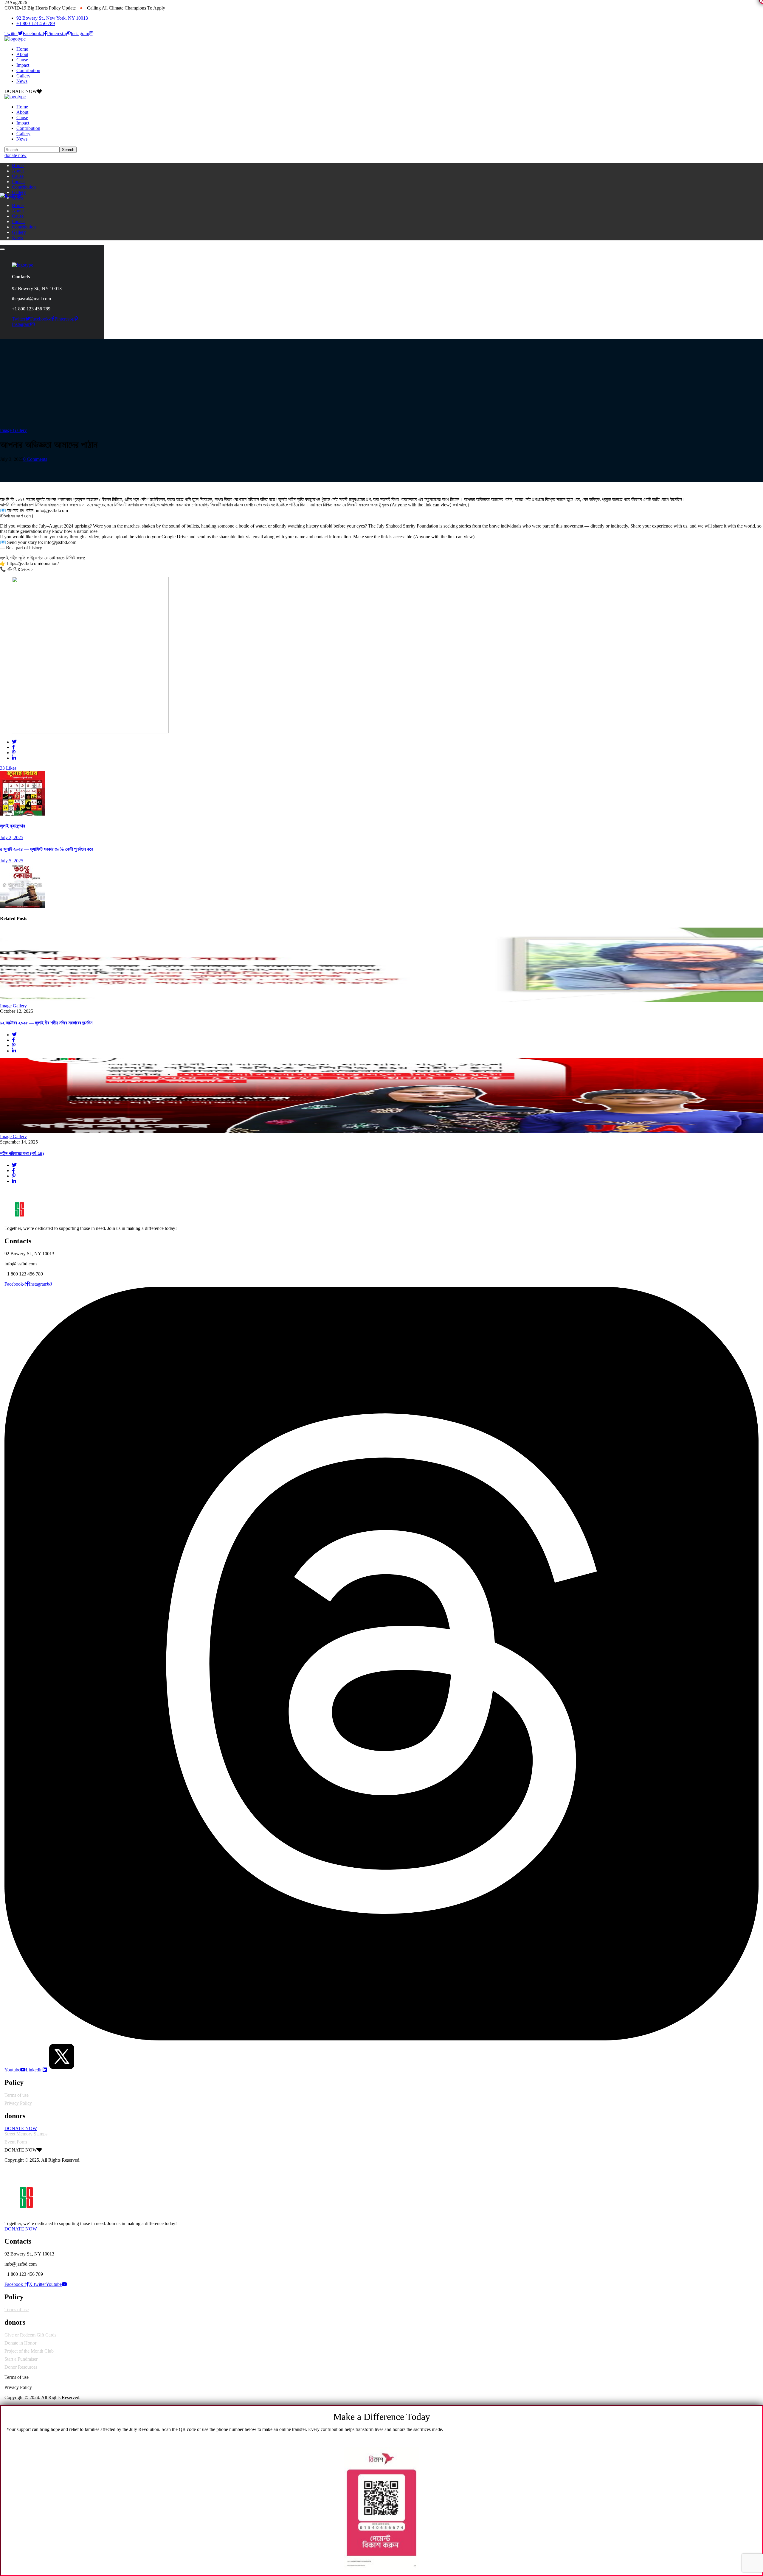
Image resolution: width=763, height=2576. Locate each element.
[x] (62, 2070)
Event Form (16, 2142)
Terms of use (17, 2095)
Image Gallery (13, 430)
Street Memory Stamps (26, 2134)
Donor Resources (21, 2367)
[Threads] (381, 2039)
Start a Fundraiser (21, 2359)
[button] (381, 155)
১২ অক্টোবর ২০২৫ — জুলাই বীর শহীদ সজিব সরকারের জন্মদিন (46, 1023)
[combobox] (381, 2224)
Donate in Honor (20, 2343)
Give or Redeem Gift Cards (30, 2335)
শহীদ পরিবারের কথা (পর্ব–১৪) (22, 1154)
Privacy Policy (18, 2103)
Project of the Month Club (29, 2351)
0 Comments (35, 459)
